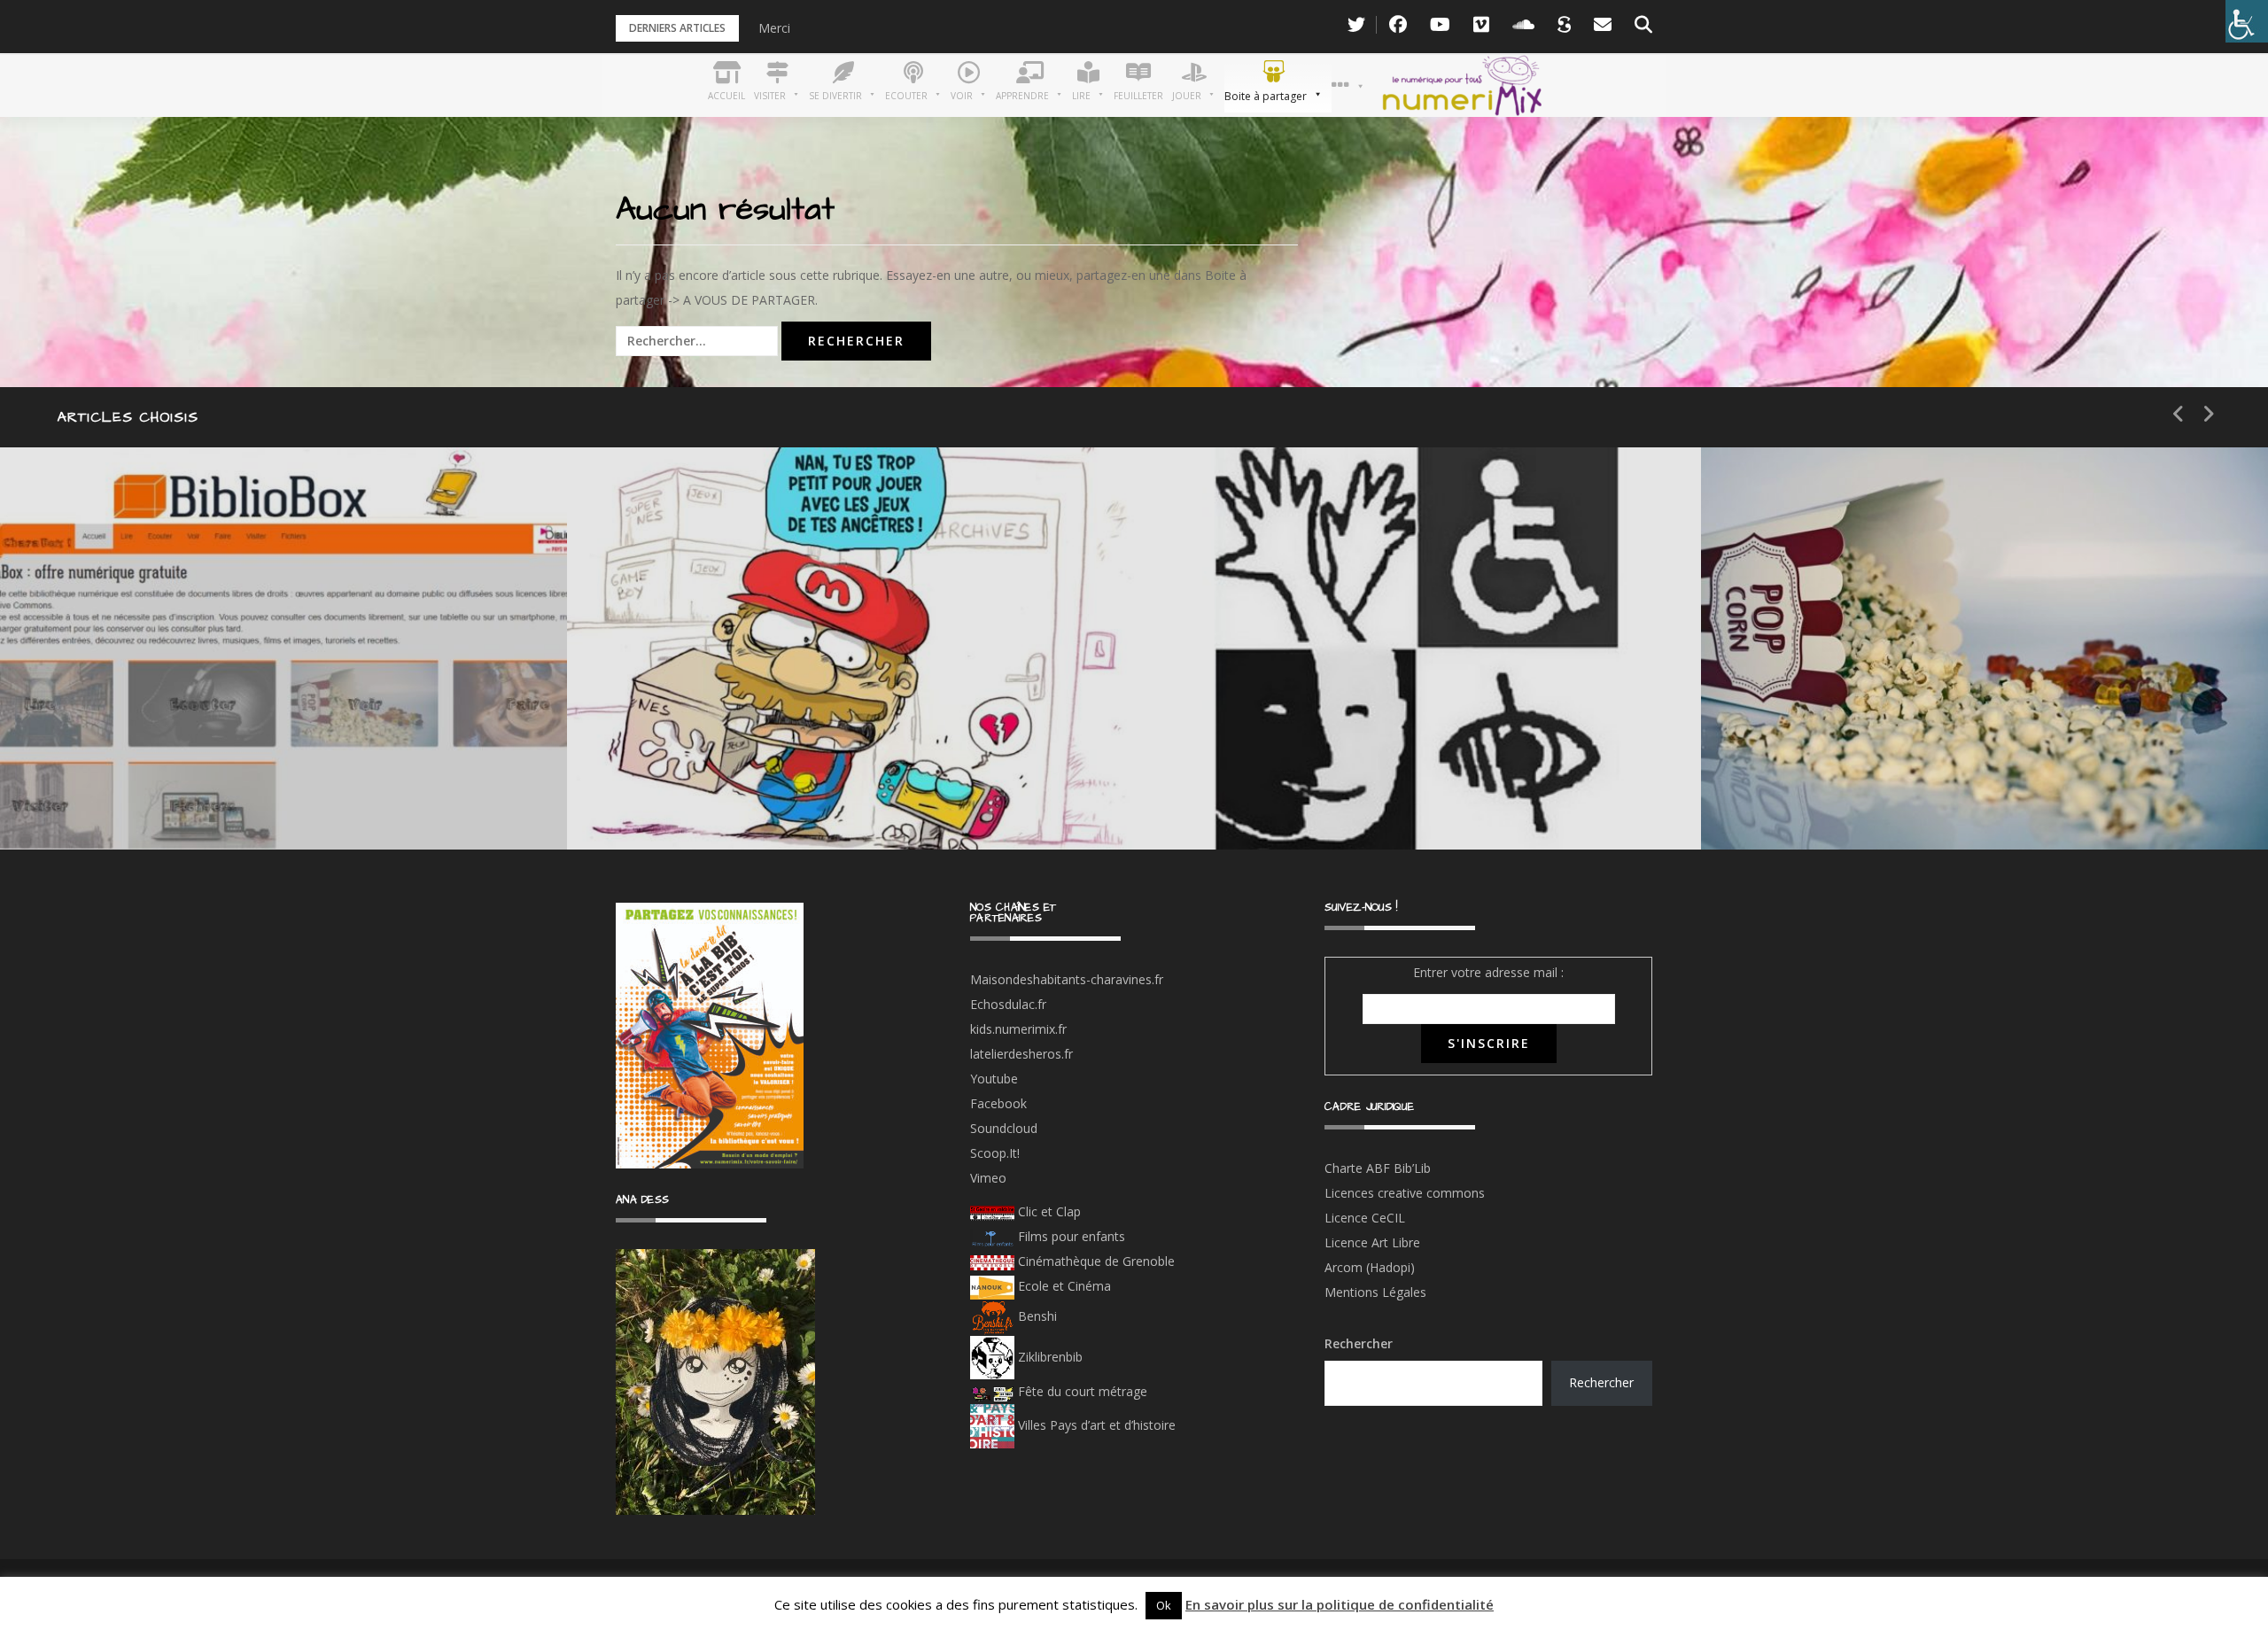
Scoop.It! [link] (995, 1153)
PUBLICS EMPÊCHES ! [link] (1320, 796)
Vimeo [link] (988, 1178)
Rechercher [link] (1601, 1382)
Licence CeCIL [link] (1365, 1218)
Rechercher (1359, 1343)
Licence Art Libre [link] (1372, 1242)
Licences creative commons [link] (1406, 1193)
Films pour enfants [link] (1070, 1236)
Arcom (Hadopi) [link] (1370, 1267)
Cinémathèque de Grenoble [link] (1095, 1261)
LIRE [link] (1241, 733)
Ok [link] (1164, 1605)
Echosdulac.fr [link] (1008, 1004)
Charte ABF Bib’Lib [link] (1378, 1168)
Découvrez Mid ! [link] (721, 796)
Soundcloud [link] (1004, 1128)
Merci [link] (774, 28)
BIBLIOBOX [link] (128, 796)
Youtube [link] (994, 1079)
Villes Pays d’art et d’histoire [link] (1095, 1425)
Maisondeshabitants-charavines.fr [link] (1067, 979)
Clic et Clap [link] (1048, 1211)
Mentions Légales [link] (1375, 1292)
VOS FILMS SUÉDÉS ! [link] (1885, 796)
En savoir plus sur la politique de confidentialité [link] (1340, 1604)
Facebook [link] (998, 1103)
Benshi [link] (1037, 1316)
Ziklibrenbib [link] (1049, 1357)
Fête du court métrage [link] (1081, 1391)
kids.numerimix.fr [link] (1018, 1029)
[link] (2247, 21)
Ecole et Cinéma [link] (1063, 1286)
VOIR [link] (679, 733)
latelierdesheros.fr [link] (1021, 1054)
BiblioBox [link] (163, 733)
